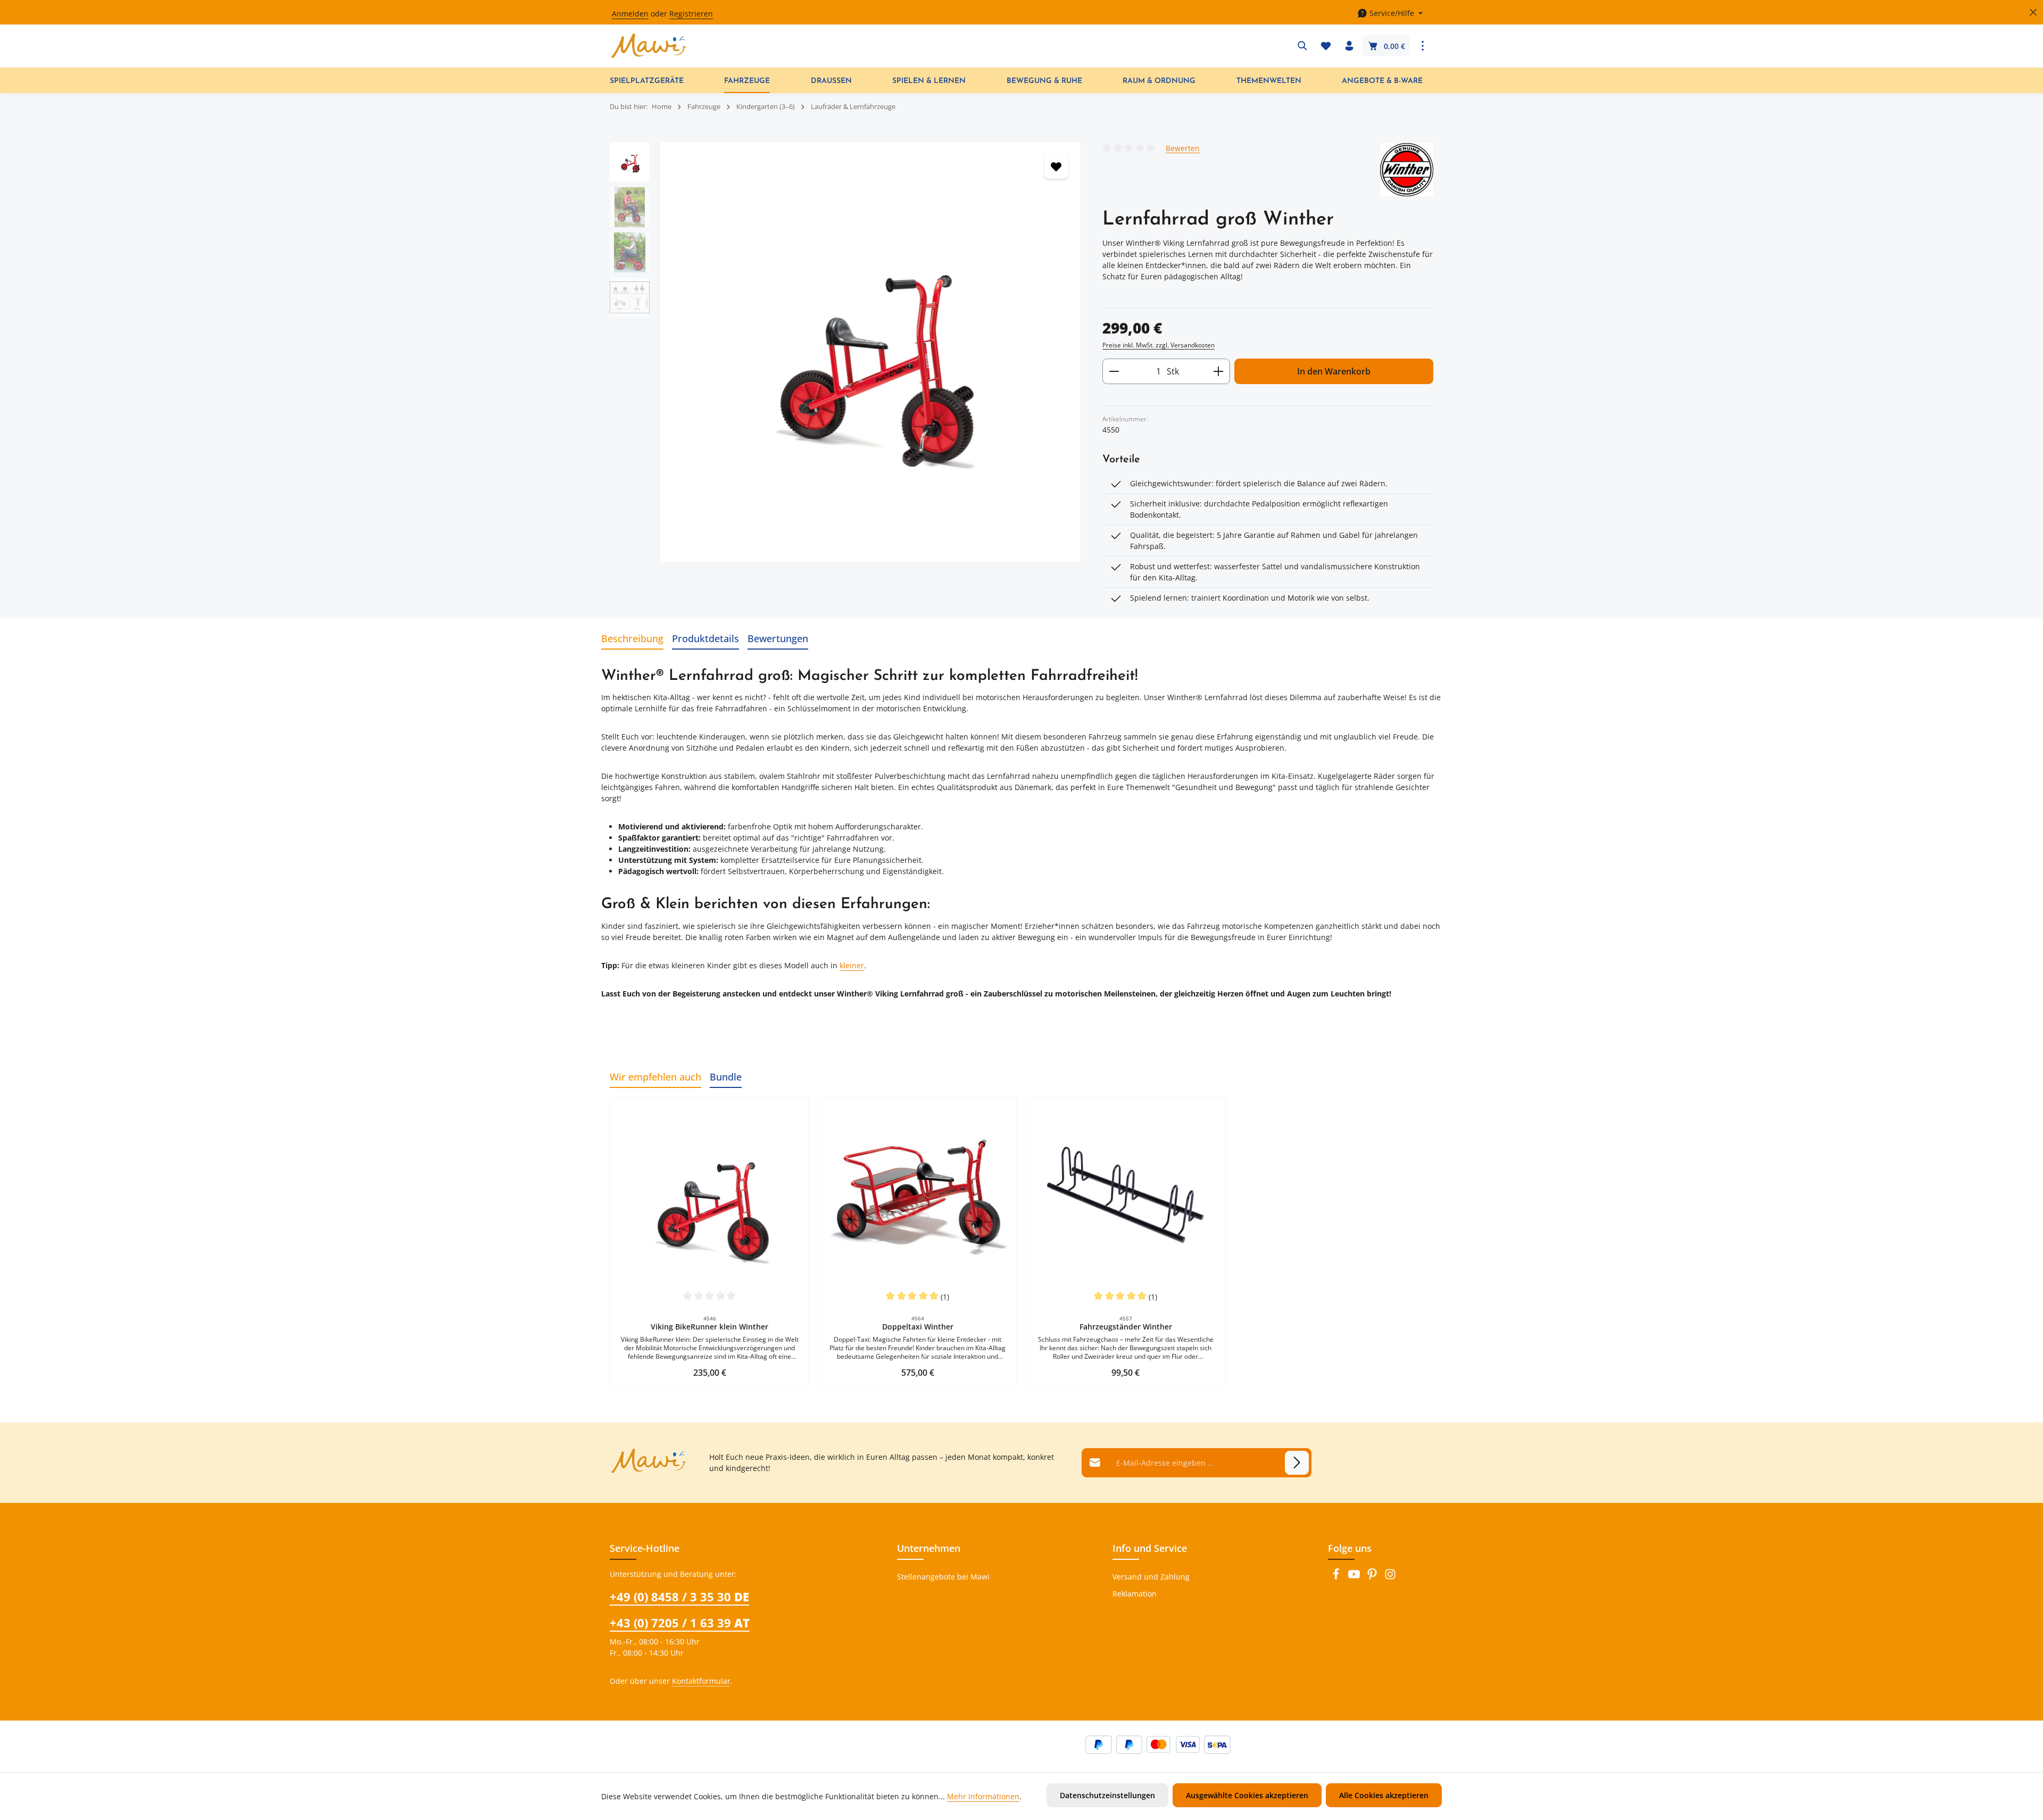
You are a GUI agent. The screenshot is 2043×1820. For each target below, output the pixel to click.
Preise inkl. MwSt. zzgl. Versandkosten (1158, 345)
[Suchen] (1302, 46)
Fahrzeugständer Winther (1126, 1327)
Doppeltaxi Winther (918, 1327)
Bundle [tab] (726, 1077)
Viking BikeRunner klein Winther (709, 1327)
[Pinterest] (1373, 1577)
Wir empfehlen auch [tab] (655, 1077)
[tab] (632, 639)
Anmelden (630, 14)
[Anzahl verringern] (1114, 371)
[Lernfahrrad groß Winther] (870, 352)
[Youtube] (1355, 1577)
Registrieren (691, 14)
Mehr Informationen (983, 1796)
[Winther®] (1407, 170)
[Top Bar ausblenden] (2033, 13)
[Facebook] (1337, 1577)
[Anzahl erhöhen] (1219, 371)
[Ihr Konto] (1349, 46)
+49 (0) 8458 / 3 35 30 (679, 1597)
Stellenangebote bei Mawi (943, 1577)
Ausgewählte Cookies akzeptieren (1247, 1795)
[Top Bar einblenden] (1423, 46)
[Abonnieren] (1297, 1463)
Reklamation (1135, 1594)
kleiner (852, 965)
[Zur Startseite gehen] (649, 46)
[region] (845, 352)
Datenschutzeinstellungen (1107, 1795)
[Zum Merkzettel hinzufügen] (1056, 167)
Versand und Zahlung (1151, 1577)
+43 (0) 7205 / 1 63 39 (680, 1623)
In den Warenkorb (1334, 371)
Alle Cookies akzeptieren (1384, 1795)
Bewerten (1183, 148)
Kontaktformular (701, 1681)
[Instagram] (1390, 1577)
